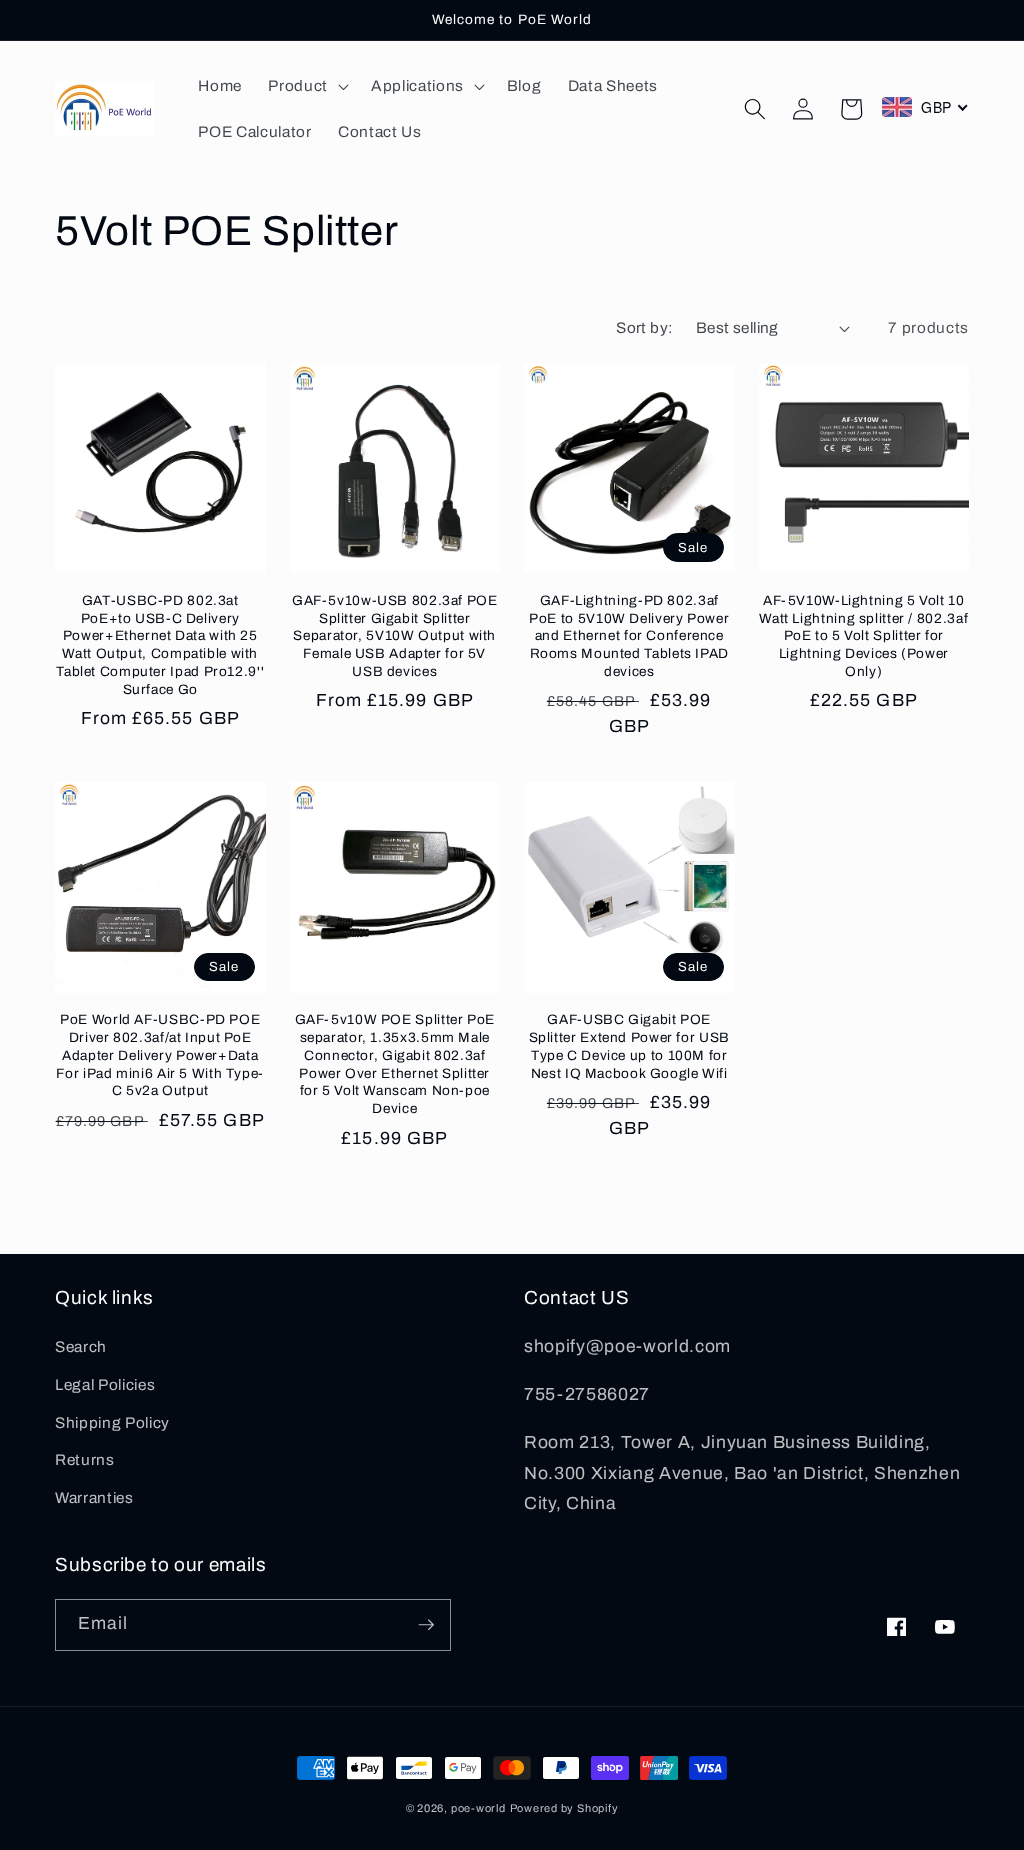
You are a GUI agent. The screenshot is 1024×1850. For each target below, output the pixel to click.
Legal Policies (105, 1384)
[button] (306, 86)
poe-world (478, 1808)
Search (81, 1346)
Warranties (94, 1497)
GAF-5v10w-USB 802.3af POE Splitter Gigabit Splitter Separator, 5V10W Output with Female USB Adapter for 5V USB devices (395, 636)
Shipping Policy (112, 1422)
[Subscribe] (426, 1625)
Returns (85, 1459)
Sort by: (645, 327)
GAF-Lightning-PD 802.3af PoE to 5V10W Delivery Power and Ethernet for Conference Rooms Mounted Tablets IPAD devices (629, 636)
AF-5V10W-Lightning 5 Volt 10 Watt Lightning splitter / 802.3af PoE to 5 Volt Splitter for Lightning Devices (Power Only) (863, 636)
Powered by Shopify (564, 1808)
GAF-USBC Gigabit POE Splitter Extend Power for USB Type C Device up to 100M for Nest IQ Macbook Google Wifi (629, 1046)
